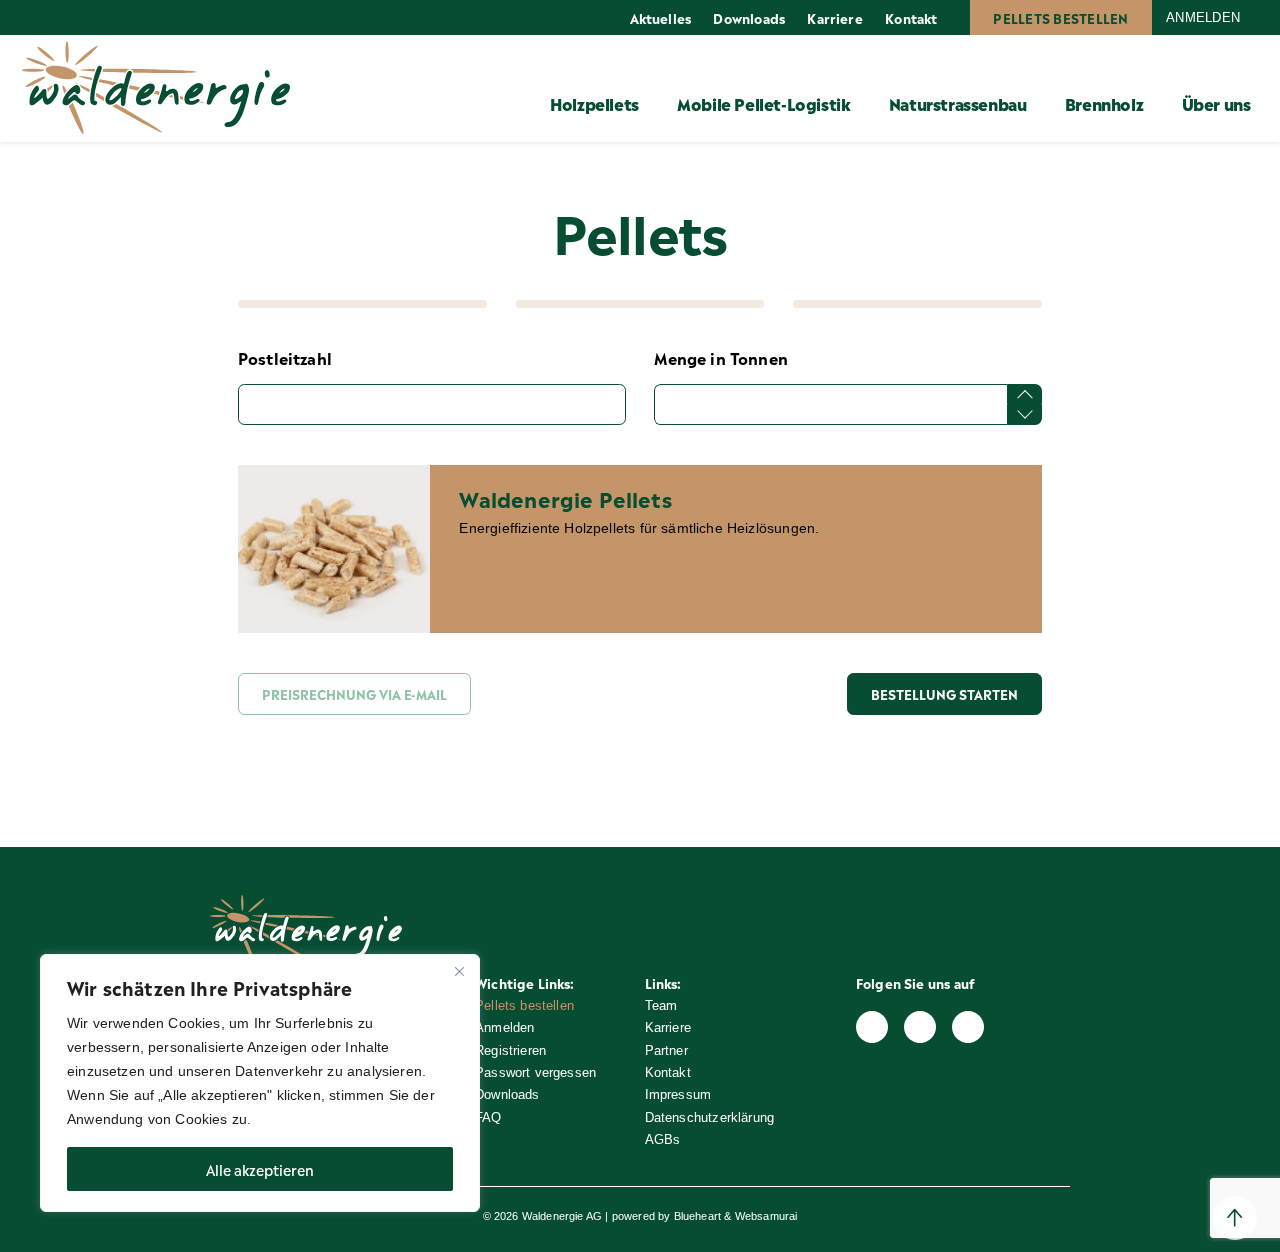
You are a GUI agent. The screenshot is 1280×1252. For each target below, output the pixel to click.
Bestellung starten (944, 693)
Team (661, 1005)
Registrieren (510, 1050)
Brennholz (1104, 103)
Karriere (834, 17)
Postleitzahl (285, 357)
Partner (666, 1050)
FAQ (488, 1117)
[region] (260, 1083)
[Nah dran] (459, 971)
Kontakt (911, 17)
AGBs (663, 1139)
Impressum (678, 1094)
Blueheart (698, 1216)
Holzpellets (594, 103)
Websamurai (766, 1216)
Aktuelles (661, 17)
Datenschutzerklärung (710, 1117)
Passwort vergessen (535, 1072)
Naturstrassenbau (958, 103)
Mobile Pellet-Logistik (763, 103)
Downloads (749, 17)
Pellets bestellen (1060, 17)
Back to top (1235, 1218)
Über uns (1216, 103)
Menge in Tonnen (721, 357)
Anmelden (1203, 17)
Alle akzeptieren (260, 1168)
